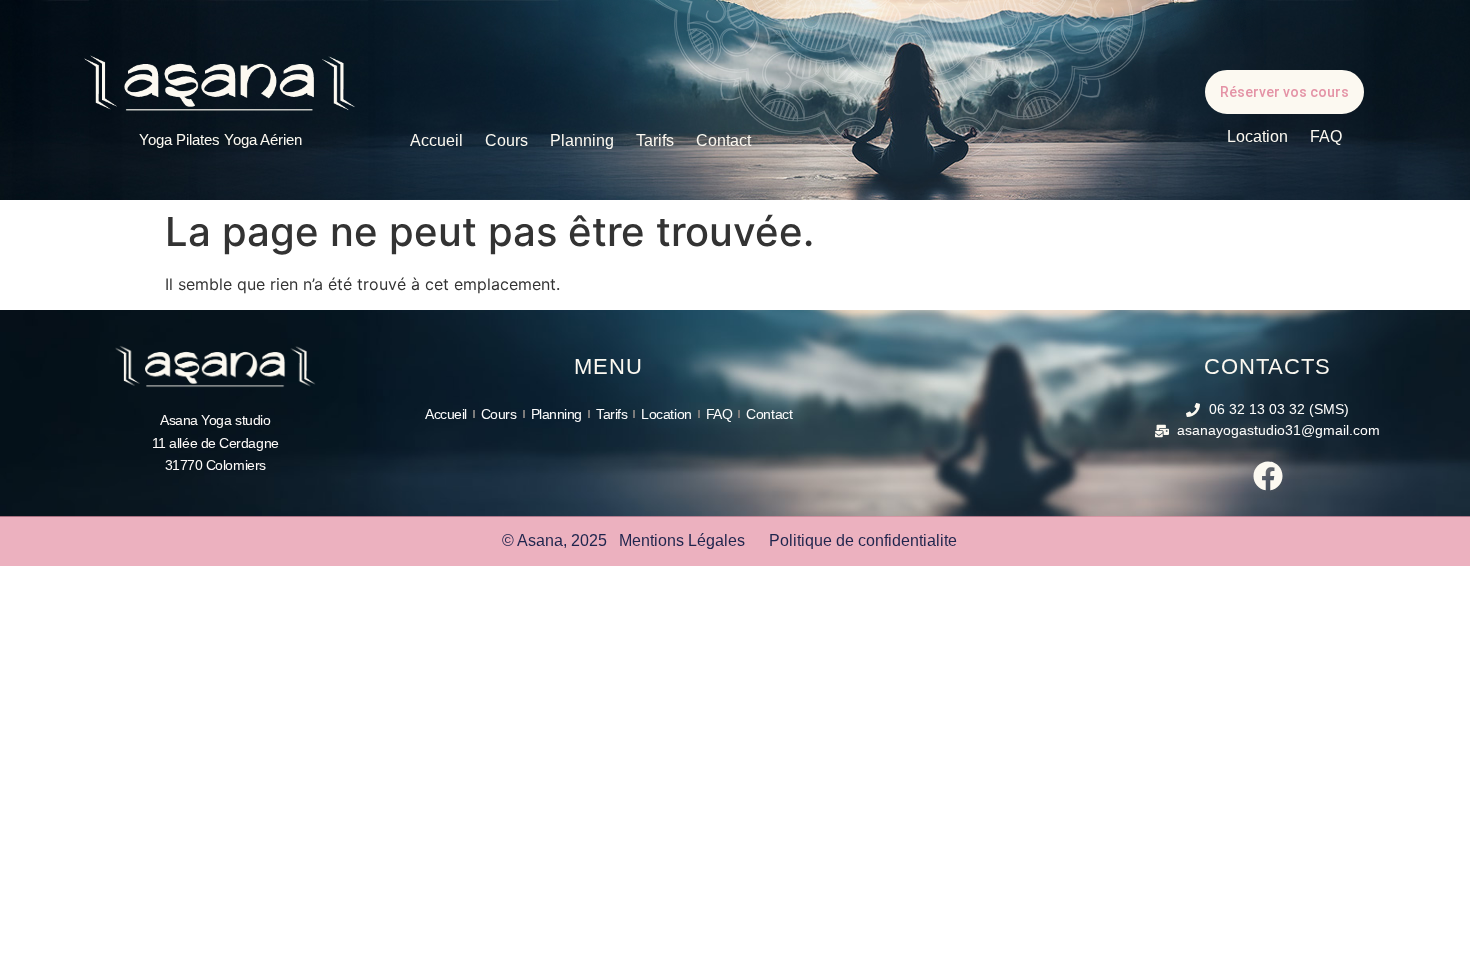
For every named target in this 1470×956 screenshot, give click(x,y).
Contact (723, 140)
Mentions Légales (682, 540)
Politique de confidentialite (863, 540)
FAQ (1326, 136)
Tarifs (655, 140)
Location (1257, 136)
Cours (506, 140)
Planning (582, 140)
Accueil (436, 140)
